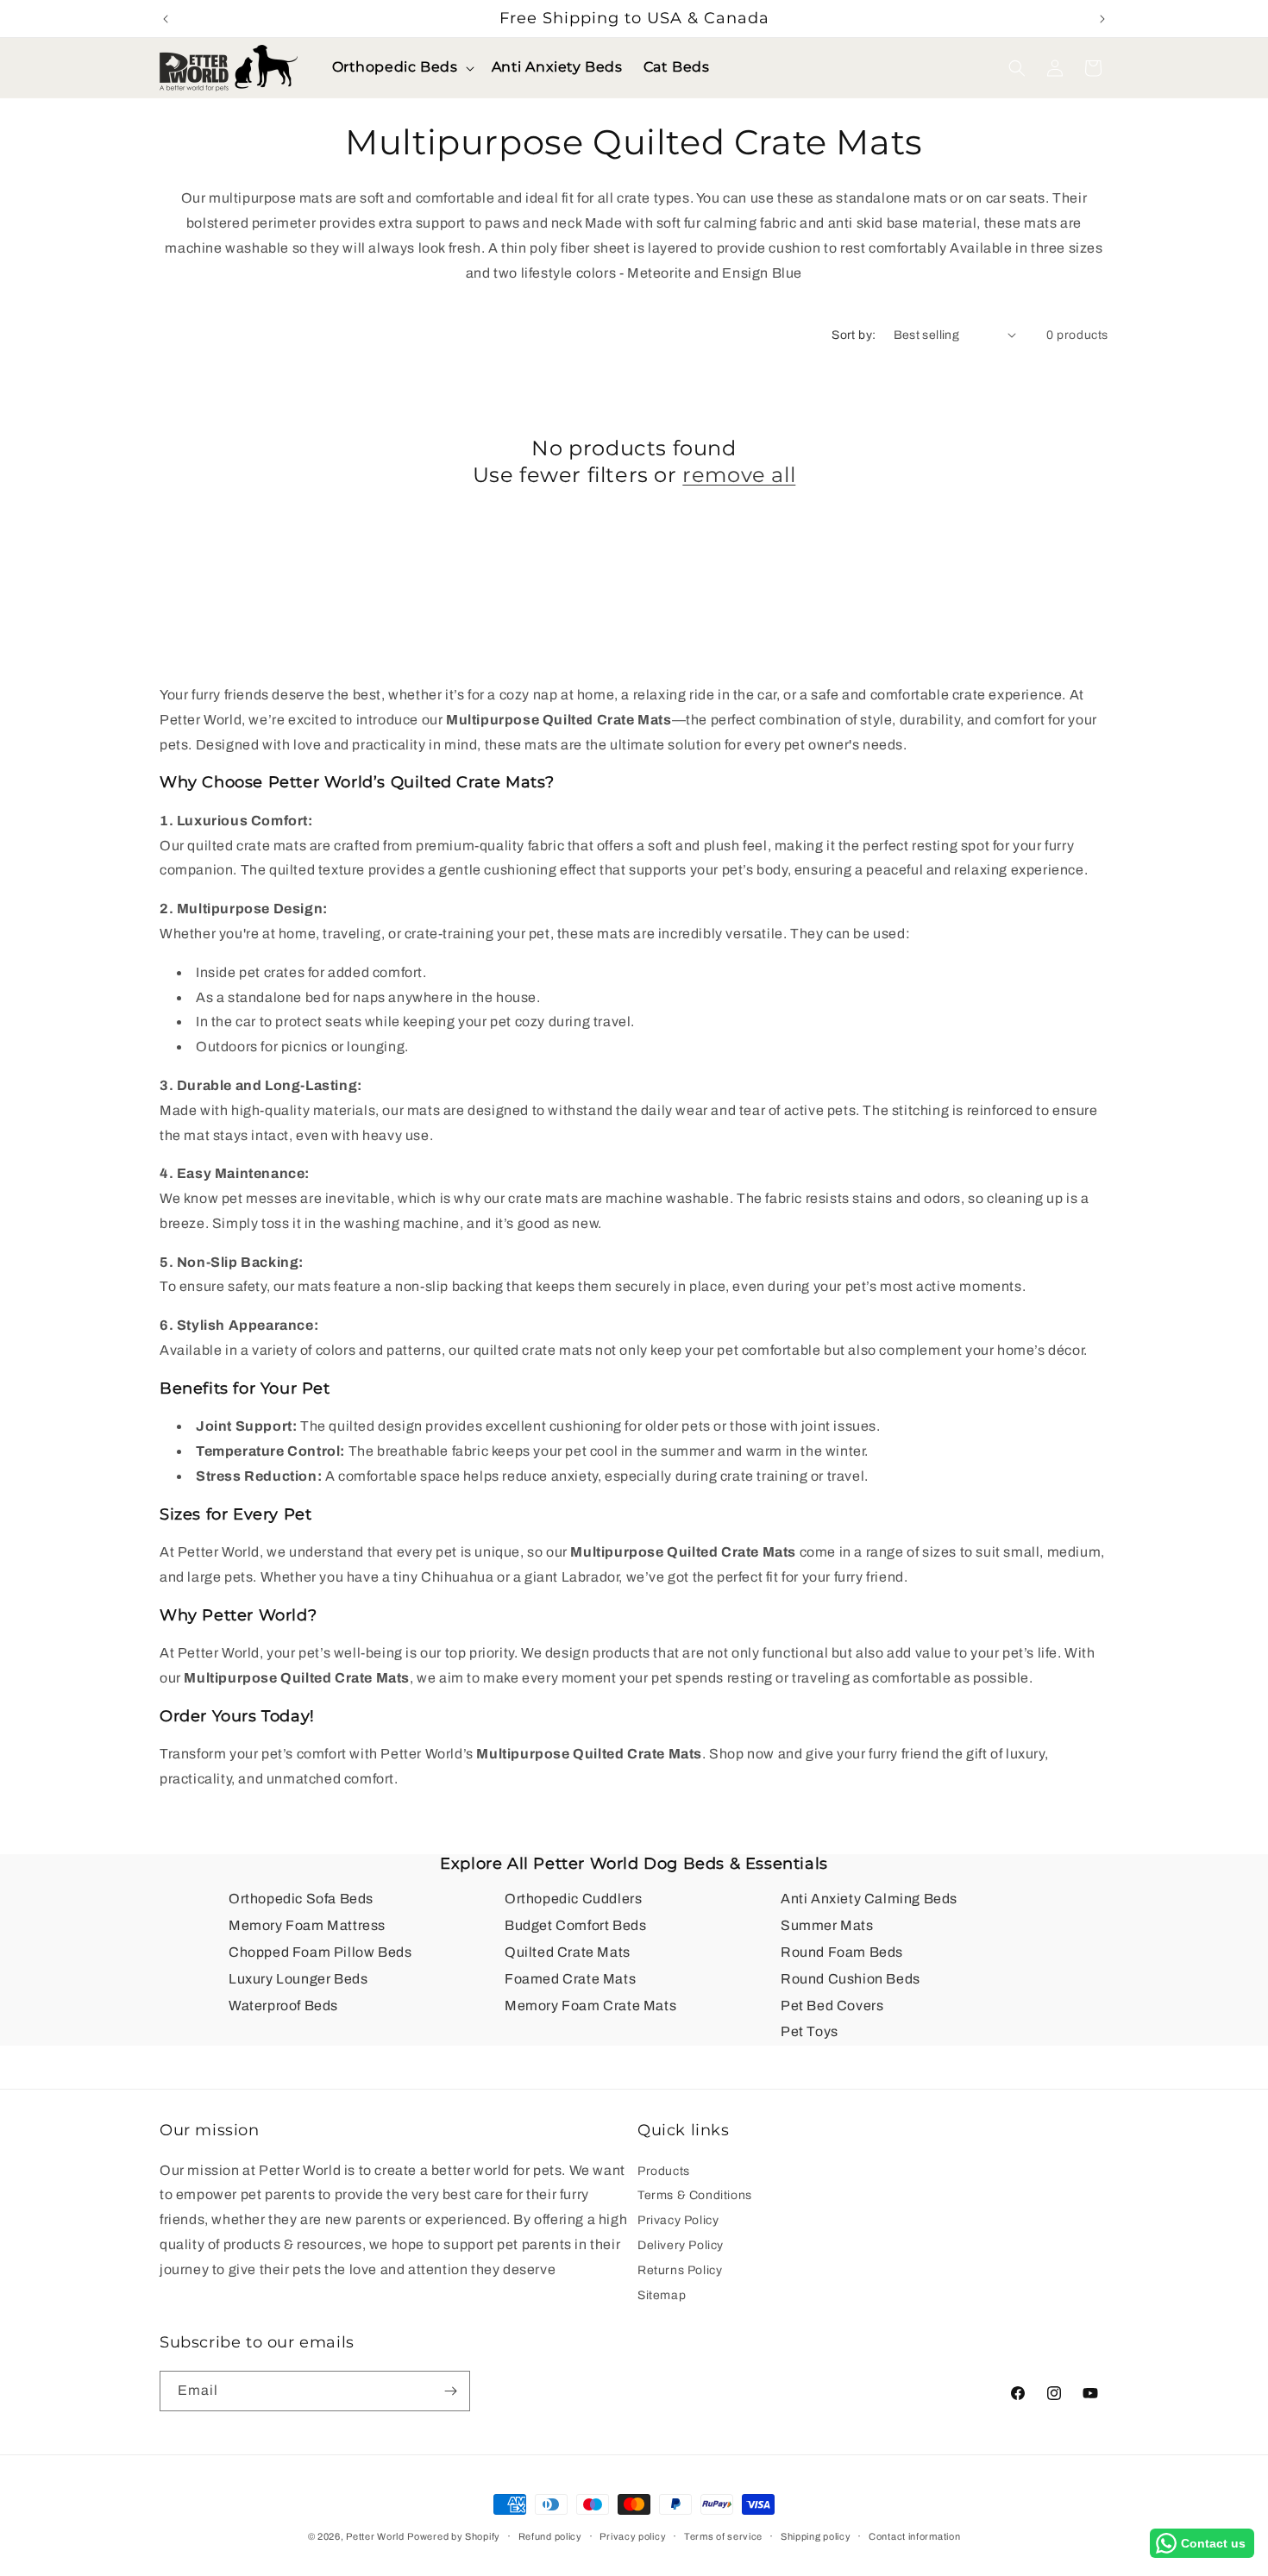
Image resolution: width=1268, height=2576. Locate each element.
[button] (402, 68)
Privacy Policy (678, 2220)
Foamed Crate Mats (570, 1979)
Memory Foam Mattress (307, 1925)
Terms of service (723, 2536)
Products (664, 2173)
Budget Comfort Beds (575, 1925)
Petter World (375, 2536)
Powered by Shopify (454, 2536)
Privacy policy (633, 2536)
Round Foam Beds (842, 1952)
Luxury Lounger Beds (298, 1979)
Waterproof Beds (283, 2006)
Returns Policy (680, 2270)
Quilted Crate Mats (568, 1952)
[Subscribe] (450, 2391)
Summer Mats (827, 1925)
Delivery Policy (681, 2245)
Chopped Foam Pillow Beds (320, 1952)
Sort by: (854, 335)
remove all (739, 475)
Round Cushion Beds (851, 1979)
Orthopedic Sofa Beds (301, 1899)
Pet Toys (810, 2031)
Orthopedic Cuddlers (573, 1899)
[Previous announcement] (166, 19)
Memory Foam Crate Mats (590, 2006)
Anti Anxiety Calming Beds (869, 1899)
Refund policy (550, 2536)
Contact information (914, 2536)
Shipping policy (816, 2536)
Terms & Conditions (695, 2195)
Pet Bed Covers (832, 2006)
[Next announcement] (1102, 19)
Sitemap (662, 2295)
